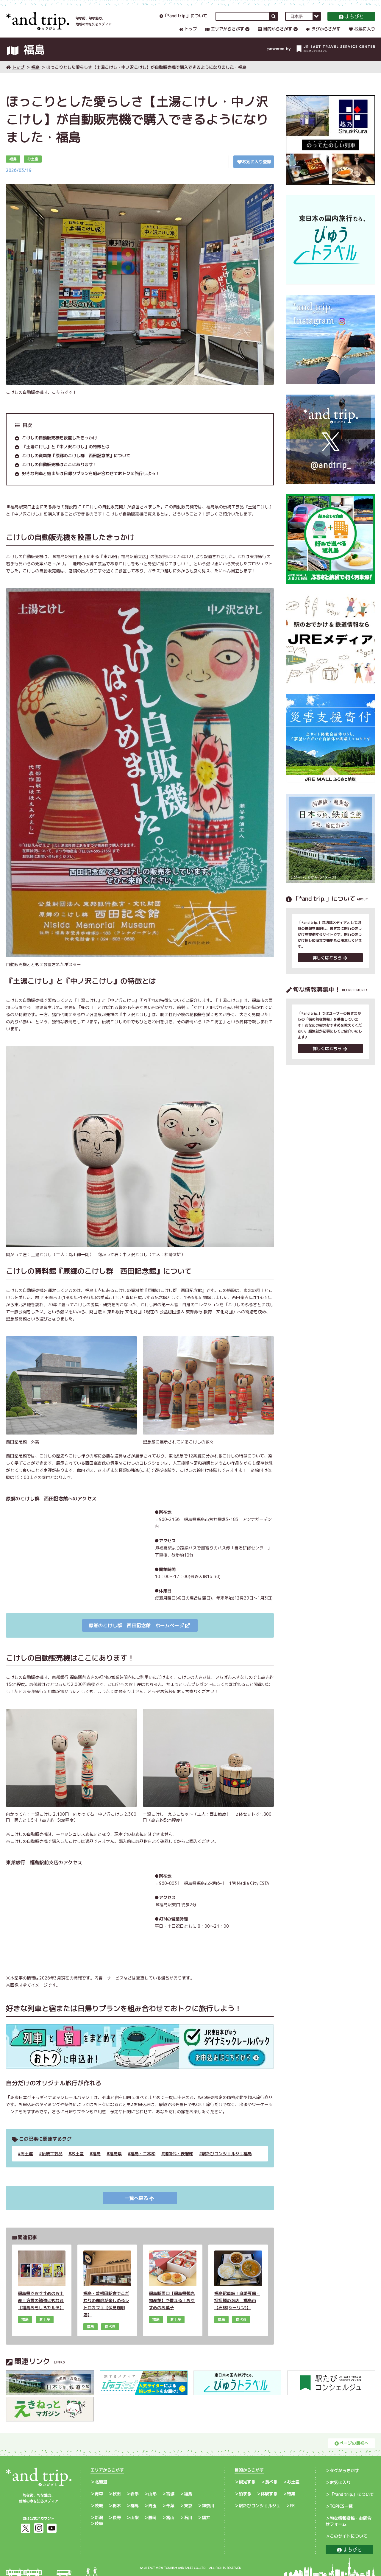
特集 (291, 2494)
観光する (247, 2482)
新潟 (99, 2517)
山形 (152, 2494)
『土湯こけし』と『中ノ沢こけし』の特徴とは (66, 447)
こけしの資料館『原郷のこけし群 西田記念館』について (76, 455)
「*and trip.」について (185, 16)
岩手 (135, 2494)
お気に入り (365, 29)
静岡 (152, 2517)
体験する (269, 2494)
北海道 (101, 2482)
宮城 (170, 2494)
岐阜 (99, 2523)
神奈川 (208, 2506)
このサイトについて (349, 2536)
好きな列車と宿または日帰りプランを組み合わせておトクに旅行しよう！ (91, 473)
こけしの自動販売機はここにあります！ (60, 464)
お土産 (27, 2154)
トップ (191, 29)
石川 (188, 2517)
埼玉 (152, 2506)
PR (292, 2506)
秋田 (117, 2494)
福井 (206, 2517)
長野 (117, 2517)
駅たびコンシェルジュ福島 (227, 2154)
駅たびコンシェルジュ (260, 2506)
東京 (188, 2506)
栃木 (117, 2506)
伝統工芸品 (52, 2154)
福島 (35, 67)
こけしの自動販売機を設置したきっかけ (60, 438)
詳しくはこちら (327, 958)
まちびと (354, 16)
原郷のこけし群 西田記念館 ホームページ (136, 1625)
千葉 (170, 2506)
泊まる (245, 2494)
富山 (170, 2517)
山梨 (135, 2517)
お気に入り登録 (257, 162)
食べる (271, 2482)
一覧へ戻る (136, 2198)
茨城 (99, 2506)
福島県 (115, 2154)
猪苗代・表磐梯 (179, 2154)
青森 (99, 2494)
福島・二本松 (143, 2154)
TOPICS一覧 (341, 2506)
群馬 (135, 2506)
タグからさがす (326, 29)
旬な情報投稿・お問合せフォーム (349, 2521)
